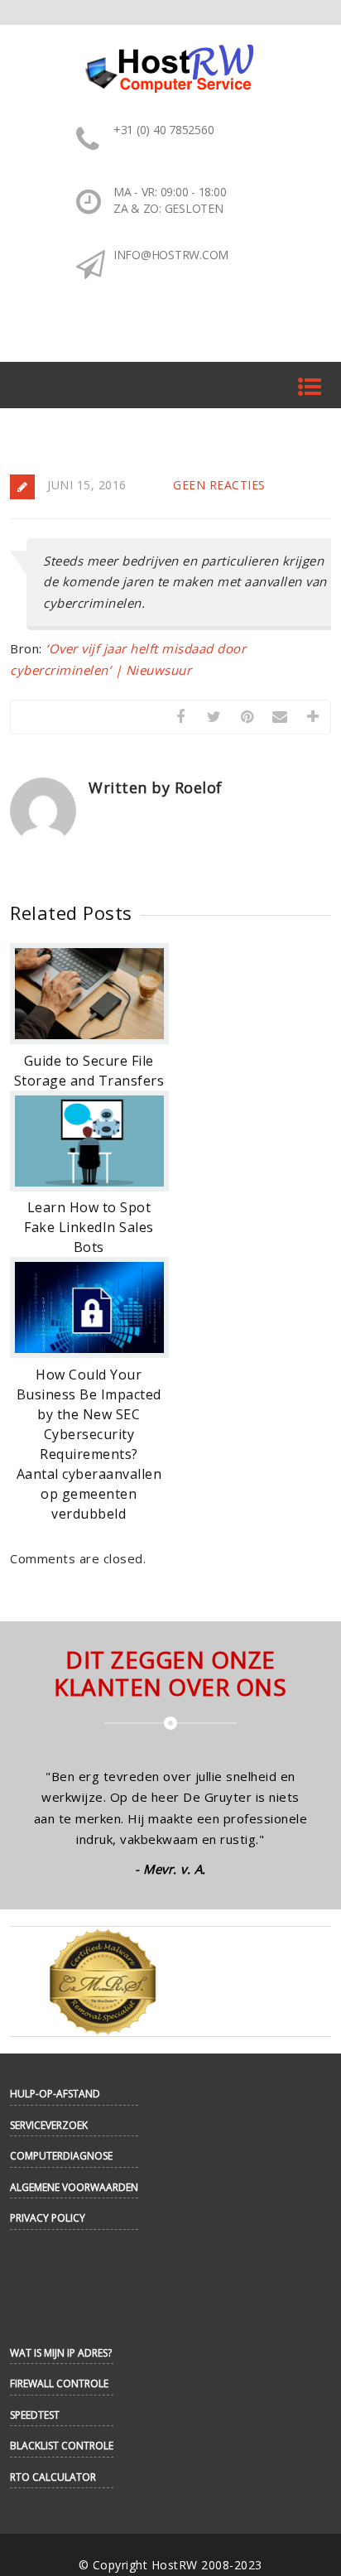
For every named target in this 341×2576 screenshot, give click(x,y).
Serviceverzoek (49, 2125)
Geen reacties (219, 485)
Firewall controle (59, 2383)
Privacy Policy (48, 2218)
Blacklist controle (62, 2446)
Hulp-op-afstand (55, 2094)
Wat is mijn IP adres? (61, 2353)
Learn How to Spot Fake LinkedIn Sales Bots (89, 1227)
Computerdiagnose (61, 2156)
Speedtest (35, 2415)
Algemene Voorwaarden (74, 2187)
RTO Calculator (53, 2477)
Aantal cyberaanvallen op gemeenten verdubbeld (89, 1494)
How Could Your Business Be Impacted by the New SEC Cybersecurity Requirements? (89, 1414)
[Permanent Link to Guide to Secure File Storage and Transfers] (89, 1039)
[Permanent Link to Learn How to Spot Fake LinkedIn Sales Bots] (89, 1187)
